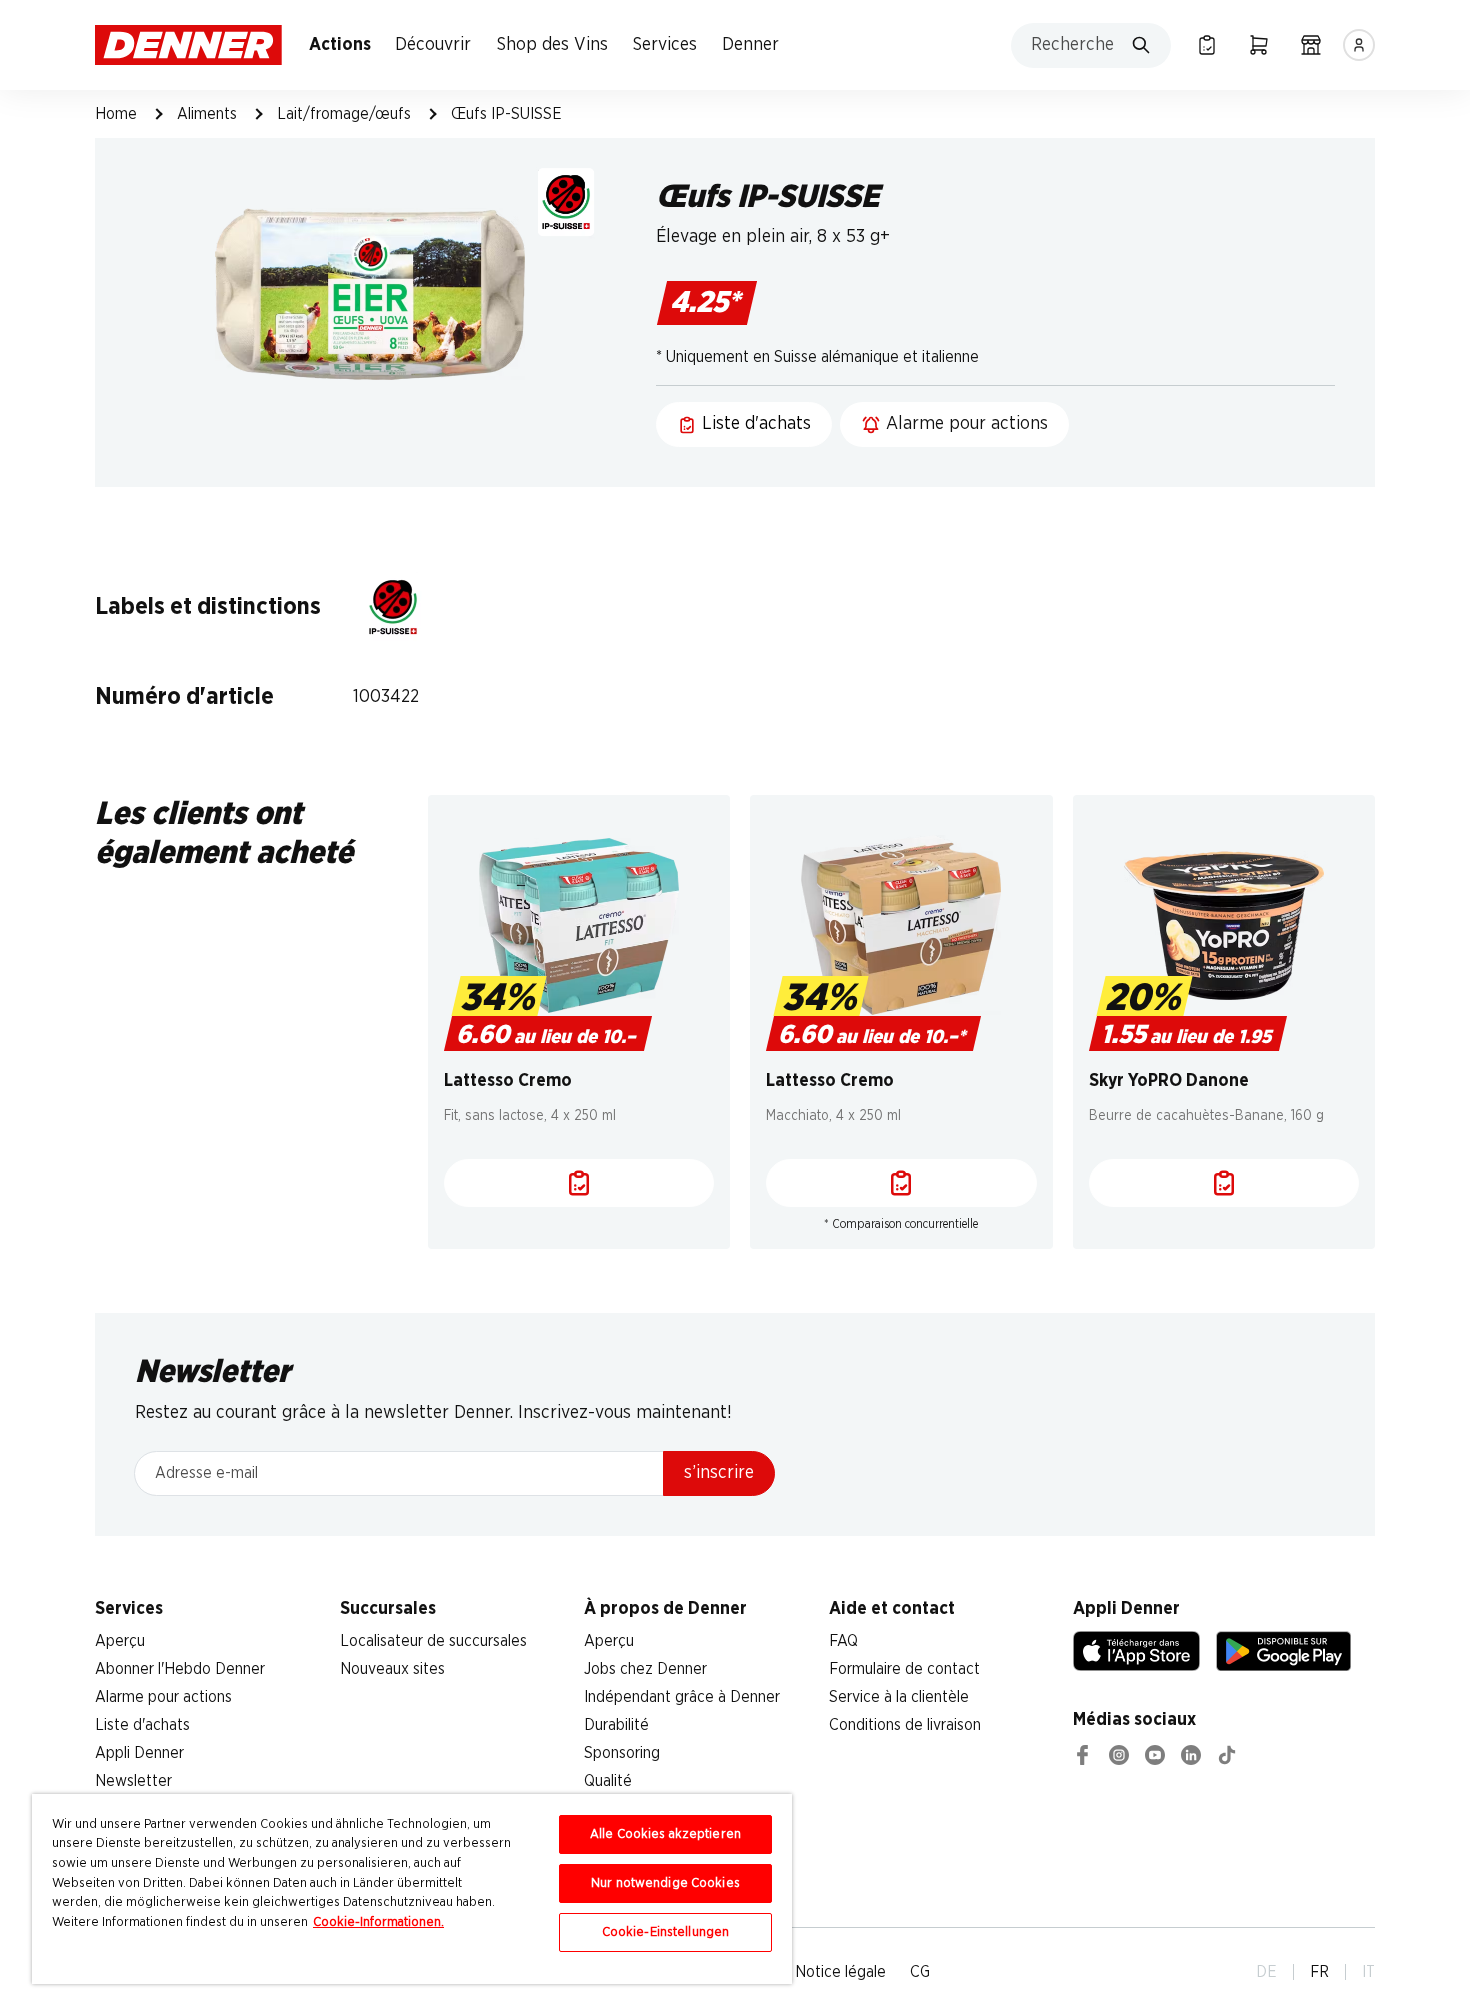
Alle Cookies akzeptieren (665, 1834)
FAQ (843, 1641)
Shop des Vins (552, 45)
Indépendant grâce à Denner (682, 1697)
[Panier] (1259, 45)
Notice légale (840, 1972)
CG (920, 1972)
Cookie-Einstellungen (666, 1932)
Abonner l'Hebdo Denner (180, 1669)
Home (116, 114)
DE (1266, 1972)
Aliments (207, 114)
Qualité (608, 1781)
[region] (412, 1889)
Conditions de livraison (905, 1725)
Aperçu (120, 1641)
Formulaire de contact (904, 1669)
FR (1319, 1972)
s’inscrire (719, 1473)
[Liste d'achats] (579, 1183)
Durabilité (616, 1725)
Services (665, 45)
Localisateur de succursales (433, 1641)
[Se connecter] (1359, 45)
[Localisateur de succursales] (1311, 45)
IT (1368, 1972)
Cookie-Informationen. (378, 1922)
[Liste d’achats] (1207, 45)
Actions (340, 45)
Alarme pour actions (163, 1697)
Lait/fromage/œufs (344, 114)
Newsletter (133, 1781)
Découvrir (433, 45)
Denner (750, 45)
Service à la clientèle (899, 1697)
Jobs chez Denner (645, 1669)
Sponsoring (622, 1753)
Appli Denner (139, 1753)
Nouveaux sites (392, 1669)
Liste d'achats (142, 1725)
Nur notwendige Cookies (665, 1883)
